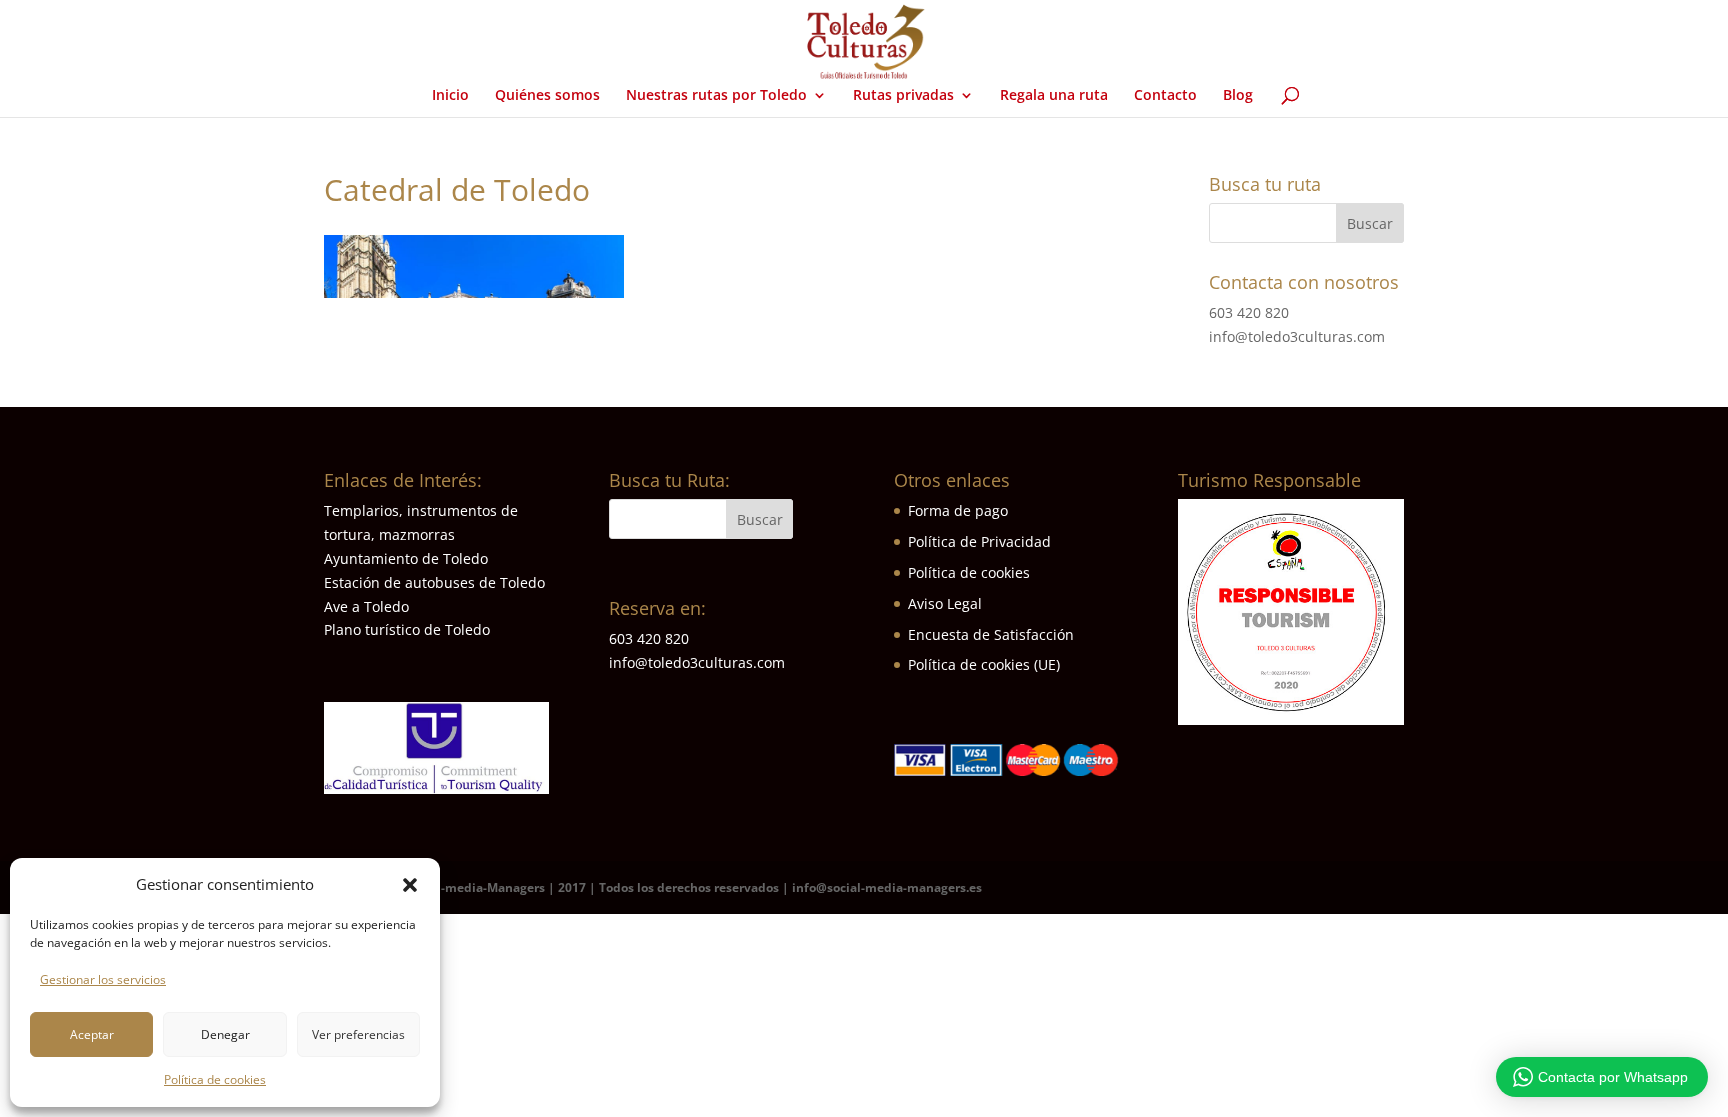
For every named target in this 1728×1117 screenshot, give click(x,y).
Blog (1238, 96)
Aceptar (92, 1034)
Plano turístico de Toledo (407, 629)
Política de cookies (215, 1079)
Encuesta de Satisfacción (991, 634)
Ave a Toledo (366, 606)
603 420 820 (1249, 312)
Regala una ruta (1054, 96)
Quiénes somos (547, 96)
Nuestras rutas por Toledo (716, 96)
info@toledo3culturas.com (1297, 336)
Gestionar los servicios (103, 979)
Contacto (1165, 96)
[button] (410, 885)
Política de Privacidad (979, 541)
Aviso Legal (945, 603)
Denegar (225, 1034)
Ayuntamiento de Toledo (406, 558)
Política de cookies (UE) (984, 664)
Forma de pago (958, 510)
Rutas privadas (903, 96)
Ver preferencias (358, 1034)
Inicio (450, 96)
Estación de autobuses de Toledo (434, 582)
